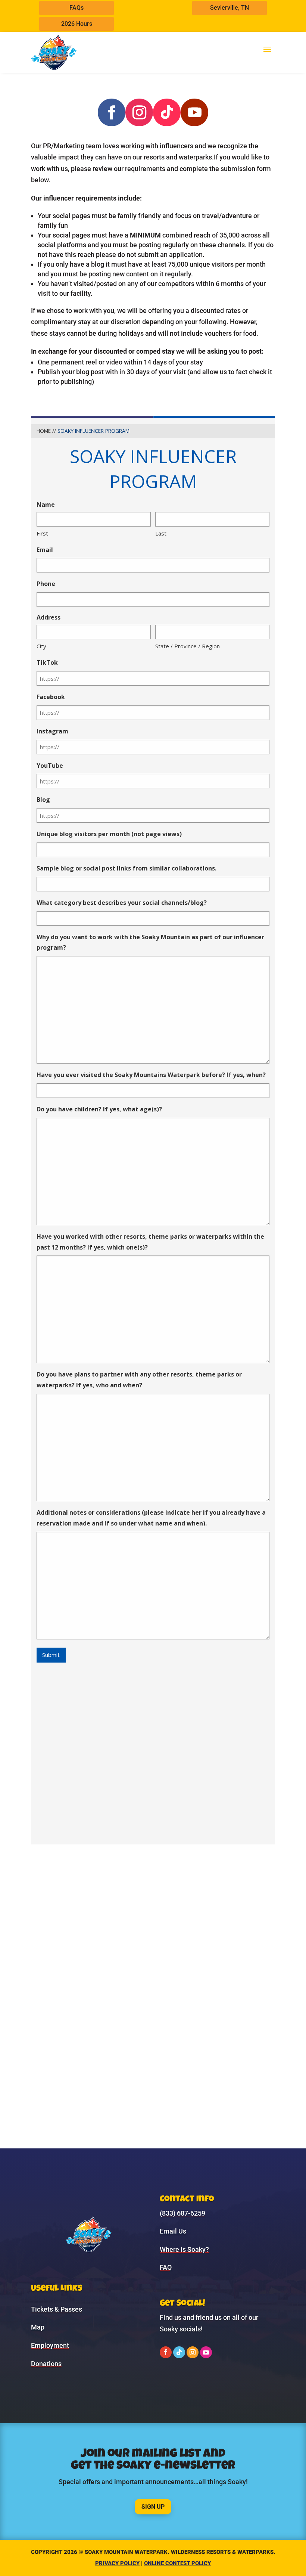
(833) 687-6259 (182, 2213)
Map (38, 2327)
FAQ (166, 2267)
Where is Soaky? (184, 2249)
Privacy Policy (117, 2563)
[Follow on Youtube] (194, 112)
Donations (46, 2364)
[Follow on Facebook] (112, 112)
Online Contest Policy (177, 2563)
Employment (50, 2345)
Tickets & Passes (57, 2309)
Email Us (173, 2231)
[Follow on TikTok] (167, 112)
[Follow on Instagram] (139, 112)
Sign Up (153, 2507)
